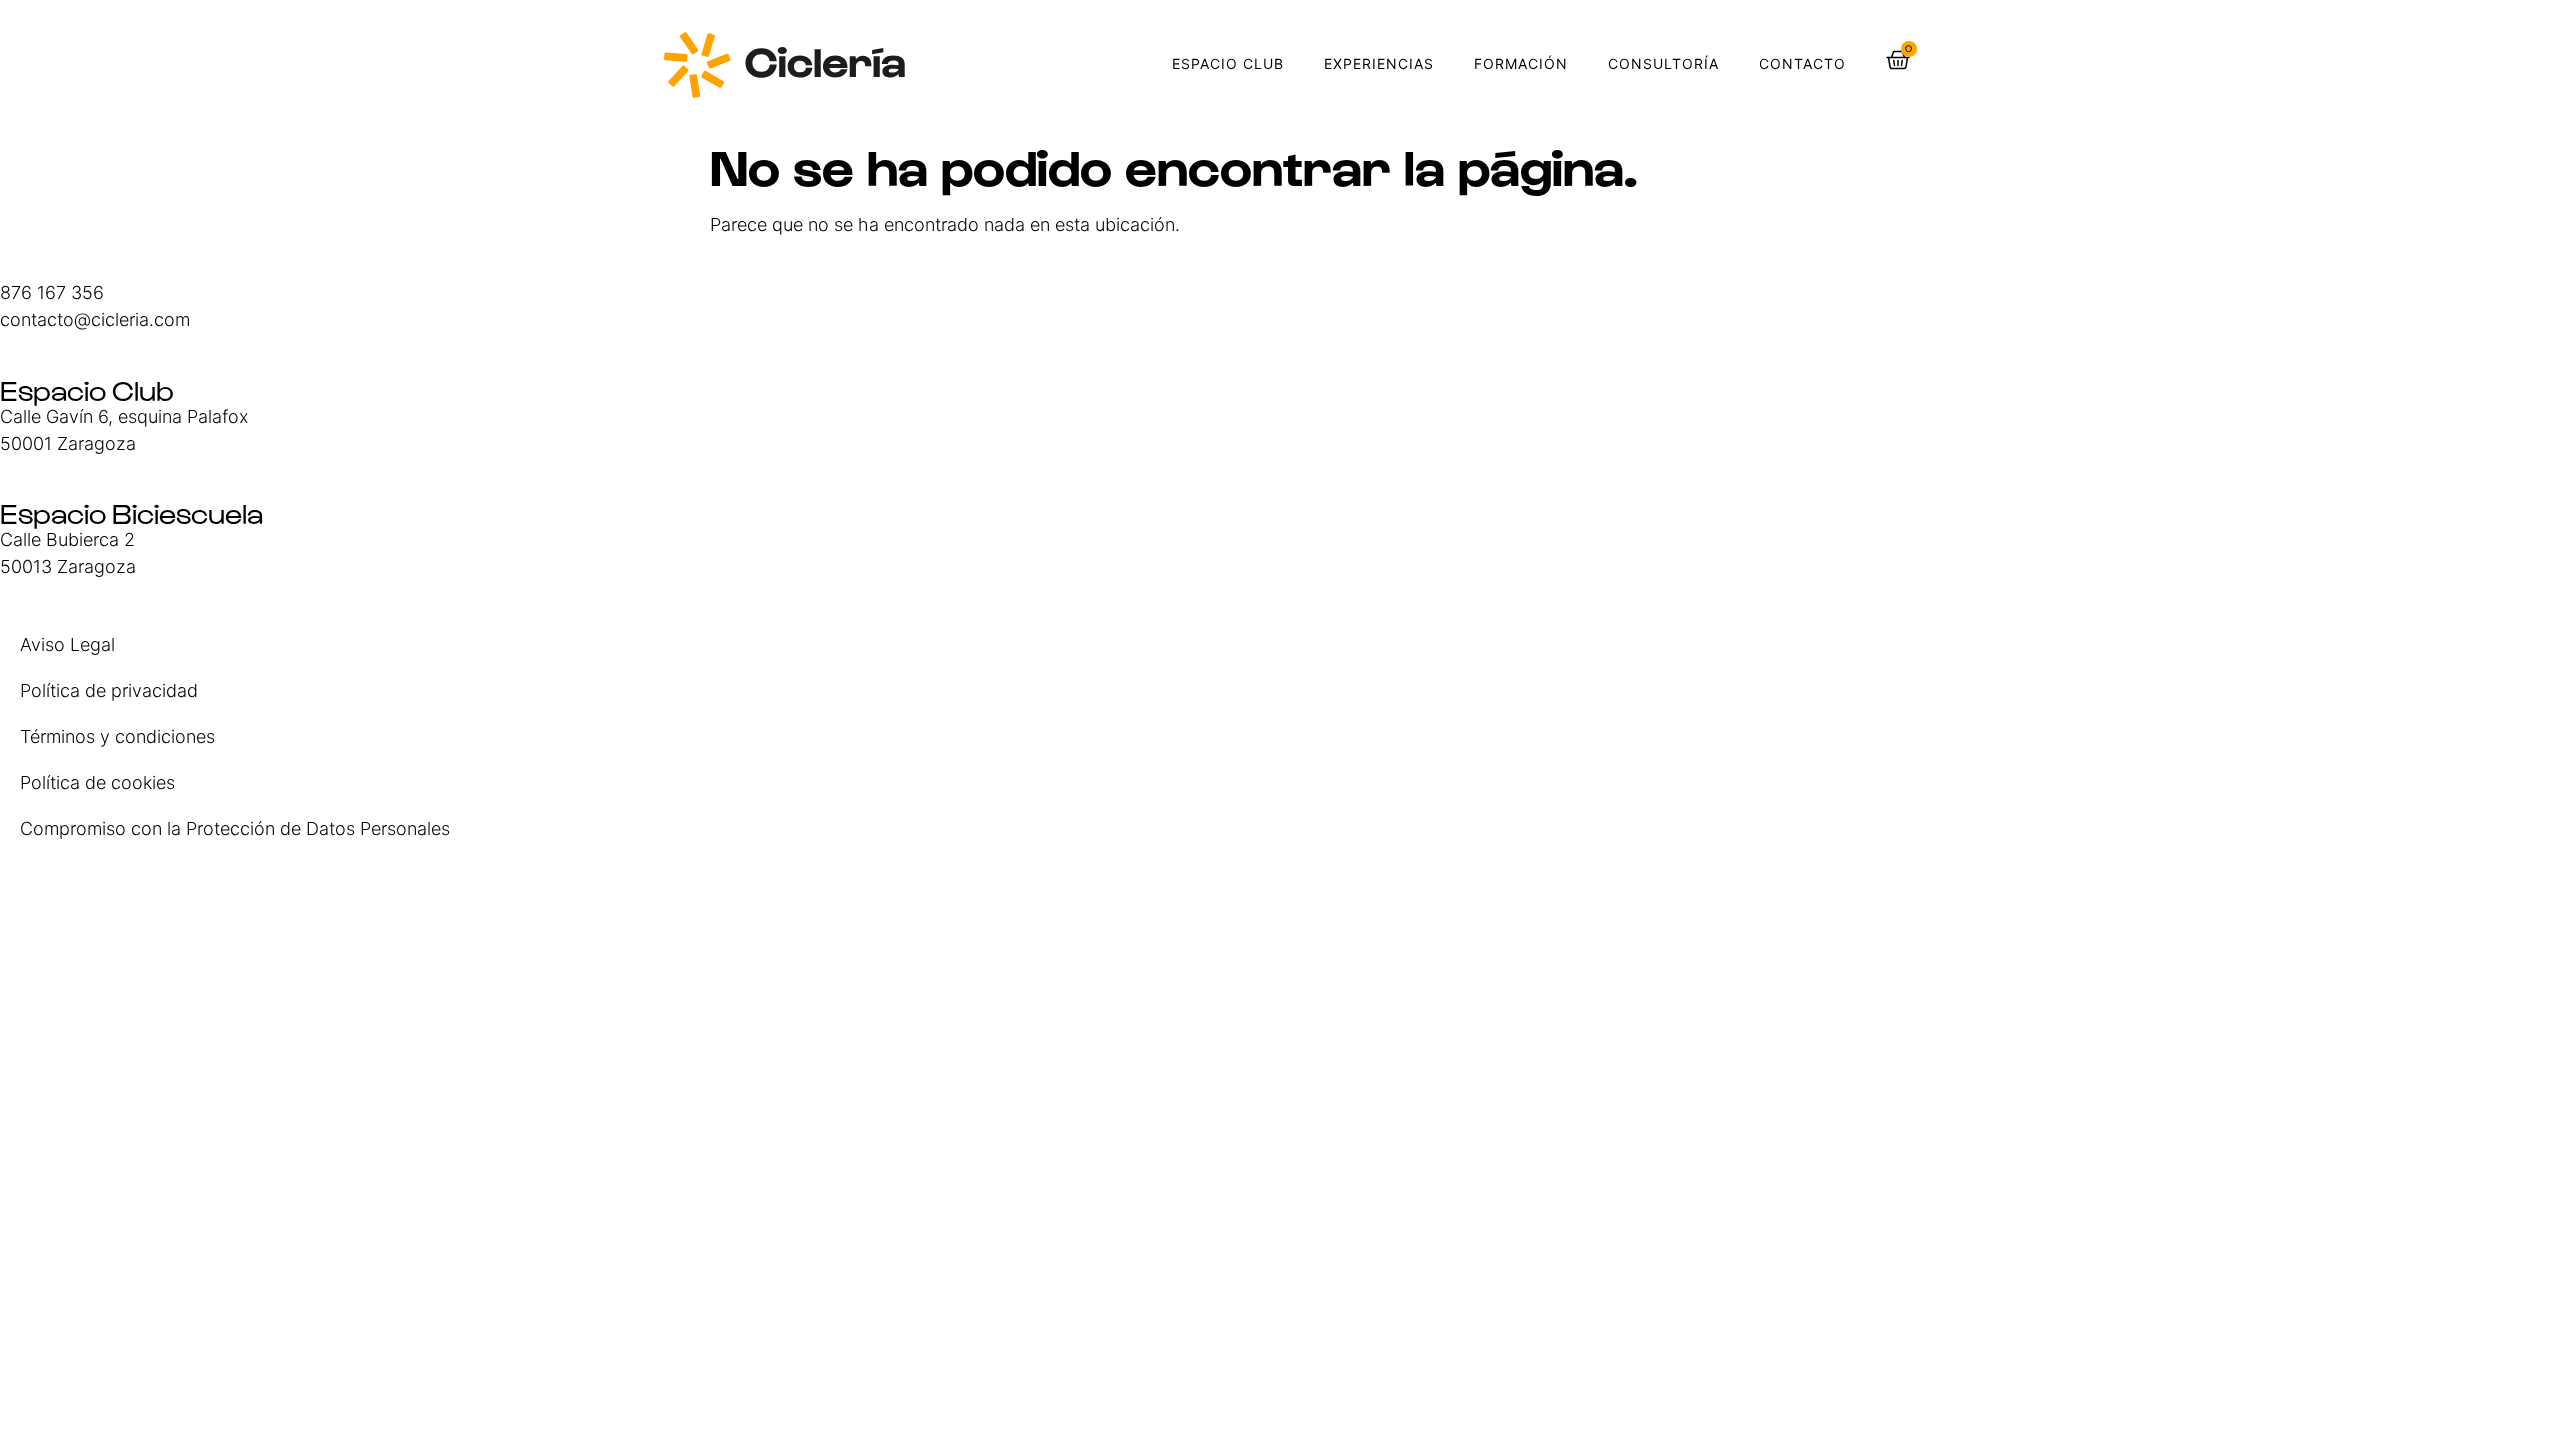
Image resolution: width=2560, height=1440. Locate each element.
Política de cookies (97, 782)
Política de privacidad (109, 690)
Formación (1521, 63)
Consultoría (1663, 63)
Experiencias (1379, 63)
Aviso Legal (67, 644)
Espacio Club (1228, 63)
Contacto (1802, 63)
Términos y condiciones (117, 736)
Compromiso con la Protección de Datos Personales (235, 828)
